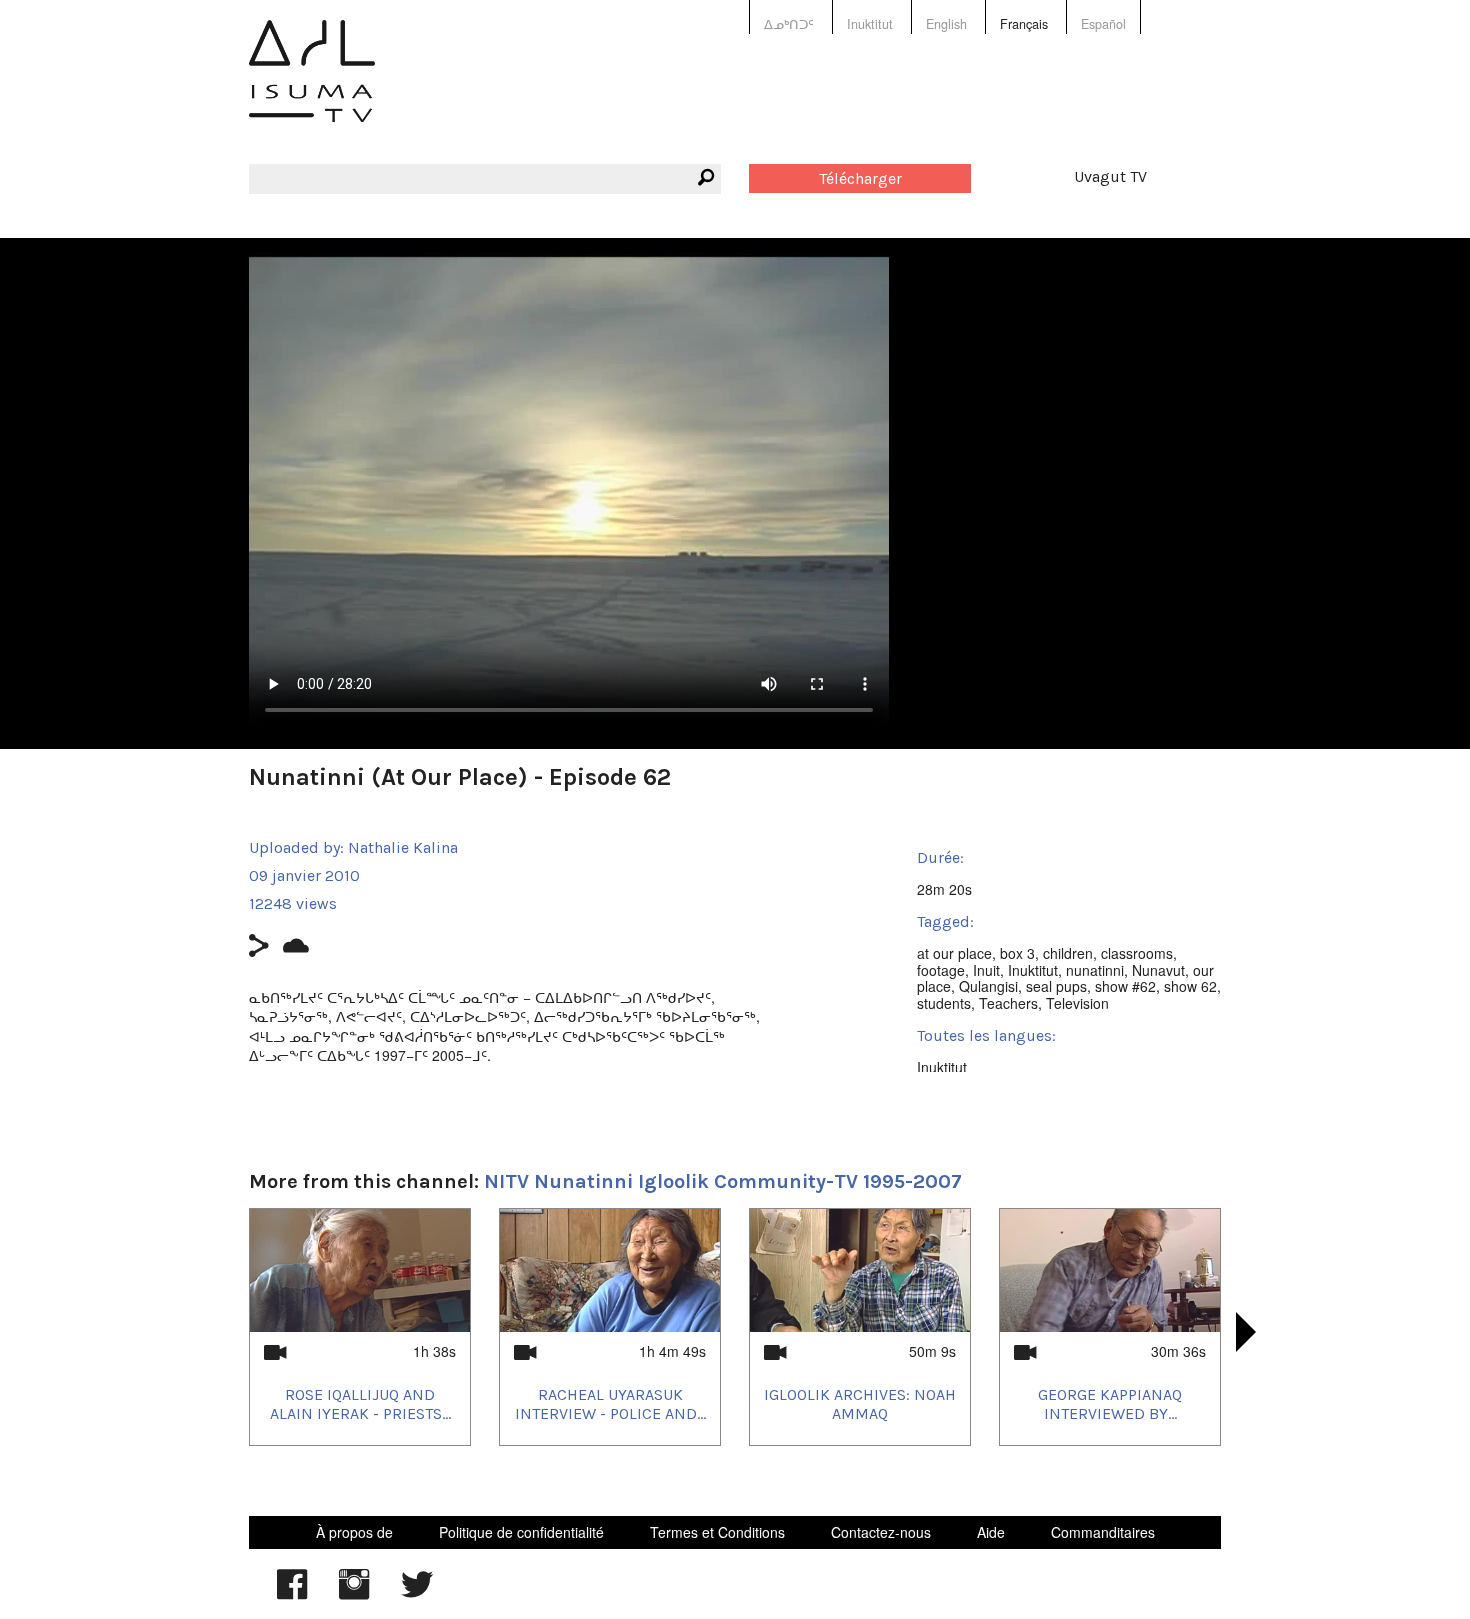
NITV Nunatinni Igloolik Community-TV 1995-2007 (723, 1181)
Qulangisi (988, 986)
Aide (991, 1532)
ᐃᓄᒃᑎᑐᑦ (789, 24)
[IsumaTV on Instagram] (354, 1594)
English (946, 24)
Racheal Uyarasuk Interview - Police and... (610, 1404)
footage (941, 970)
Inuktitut (870, 24)
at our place (954, 953)
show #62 (1125, 986)
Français (1024, 24)
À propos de (354, 1532)
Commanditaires (1103, 1532)
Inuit (986, 970)
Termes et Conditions (717, 1532)
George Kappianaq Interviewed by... (1110, 1404)
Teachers (1008, 1003)
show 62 (1190, 986)
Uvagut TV (1110, 176)
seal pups (1056, 986)
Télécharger (860, 178)
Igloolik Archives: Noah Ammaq (860, 1404)
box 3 (1017, 953)
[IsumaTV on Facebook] (292, 1594)
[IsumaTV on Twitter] (417, 1594)
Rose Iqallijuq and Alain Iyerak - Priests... (360, 1404)
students (944, 1003)
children (1068, 953)
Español (1103, 24)
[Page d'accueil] (312, 85)
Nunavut (1158, 970)
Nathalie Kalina (403, 847)
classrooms (1137, 953)
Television (1077, 1003)
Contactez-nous (881, 1532)
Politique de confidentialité (521, 1532)
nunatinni (1095, 970)
